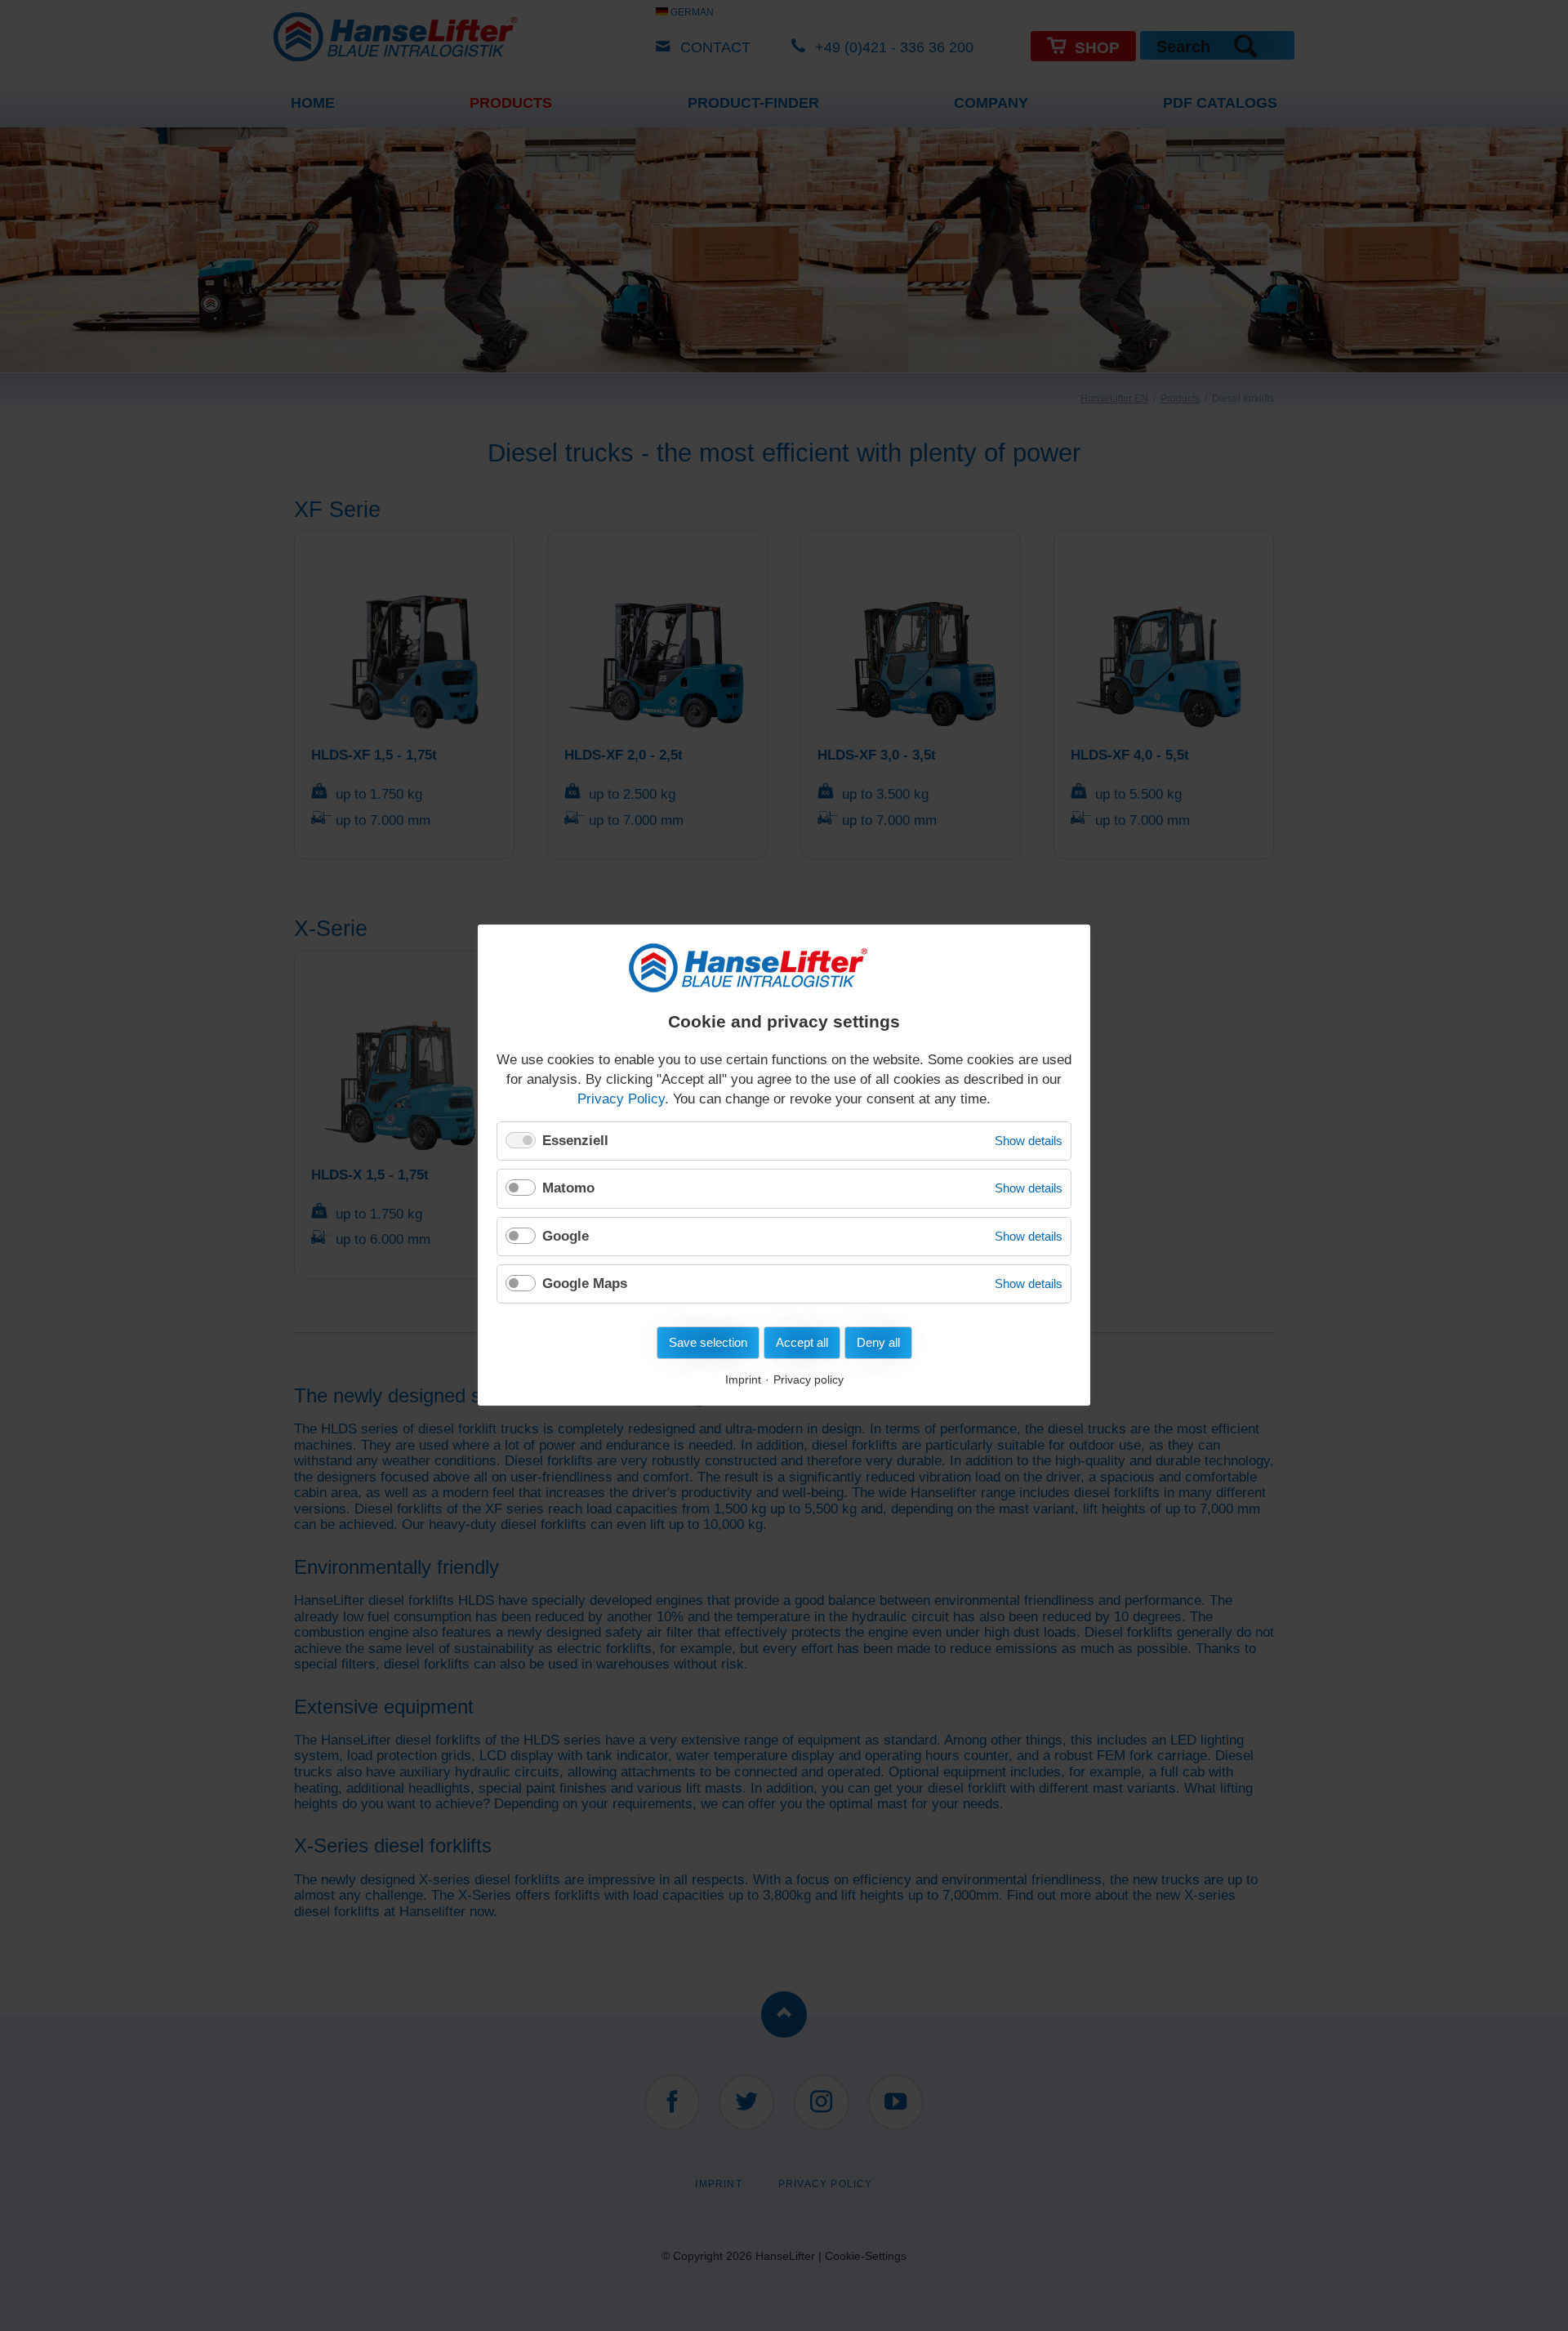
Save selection (708, 1343)
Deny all (878, 1343)
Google (566, 1236)
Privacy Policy (621, 1099)
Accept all (802, 1343)
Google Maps (585, 1284)
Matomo (568, 1188)
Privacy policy (808, 1380)
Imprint (743, 1380)
